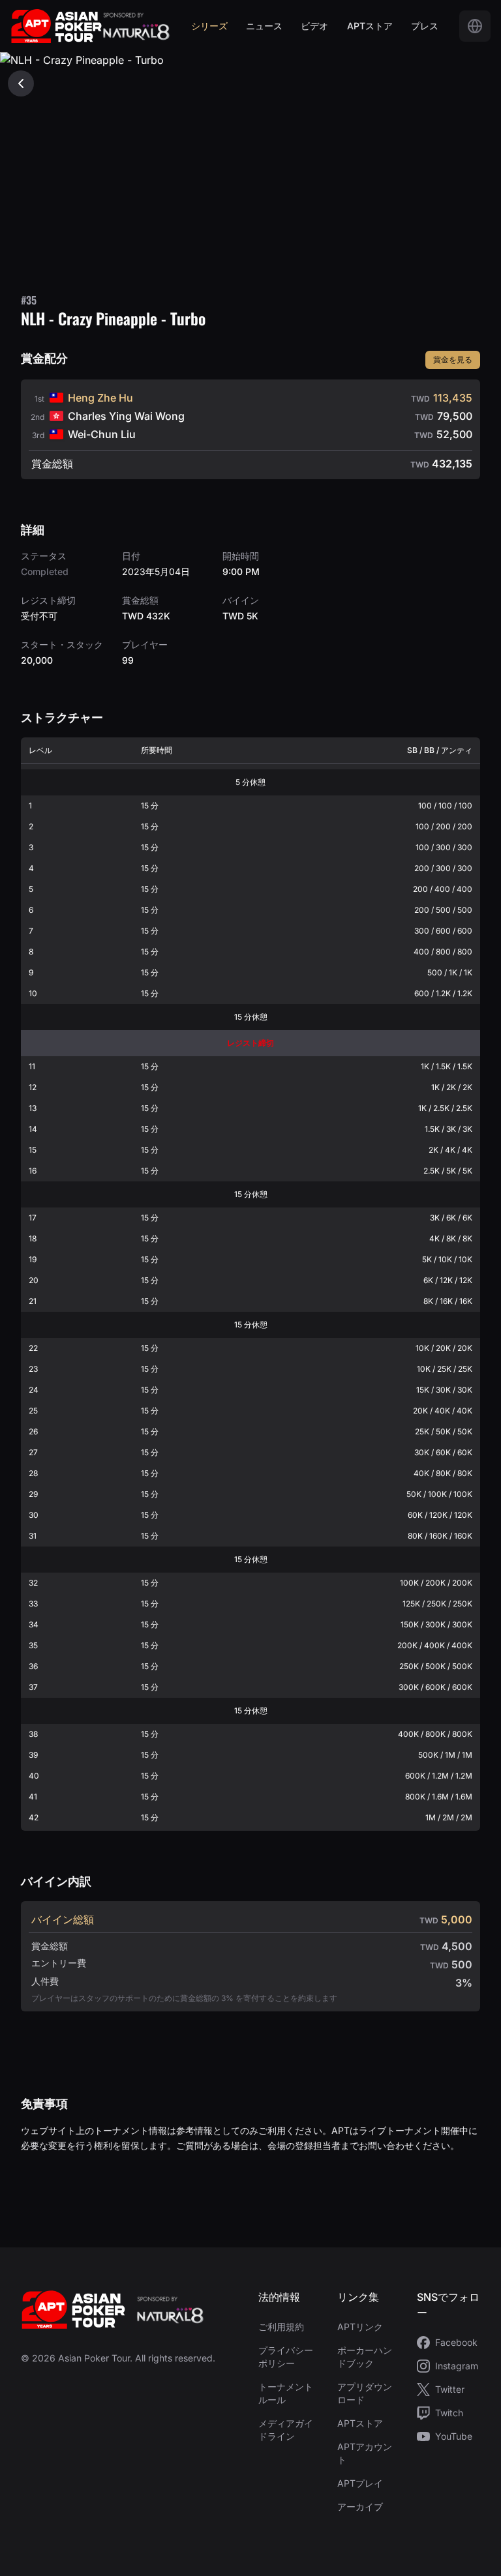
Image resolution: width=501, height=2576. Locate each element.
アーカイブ (360, 2507)
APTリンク (360, 2327)
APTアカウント (365, 2453)
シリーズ (209, 26)
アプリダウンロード (365, 2393)
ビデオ (314, 26)
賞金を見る (453, 360)
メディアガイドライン (286, 2430)
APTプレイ (360, 2483)
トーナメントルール (286, 2393)
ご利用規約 (281, 2327)
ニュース (264, 26)
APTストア (370, 26)
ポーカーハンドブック (365, 2357)
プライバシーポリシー (286, 2357)
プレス (425, 26)
